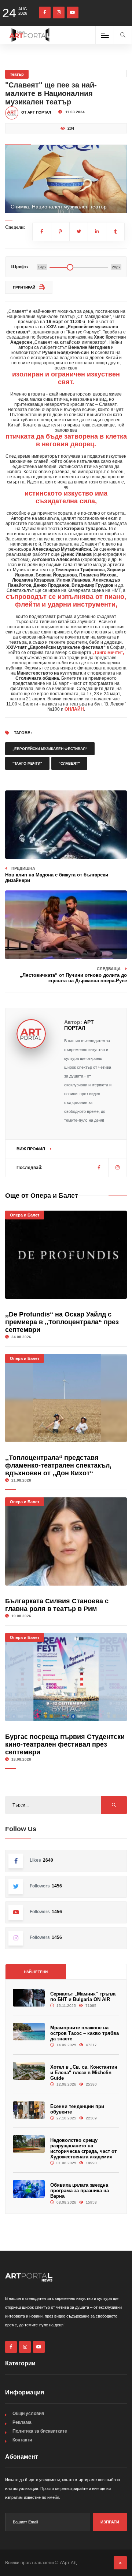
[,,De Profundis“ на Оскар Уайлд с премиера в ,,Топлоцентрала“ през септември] (66, 1255)
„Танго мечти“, (108, 653)
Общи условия (28, 2414)
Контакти (22, 2440)
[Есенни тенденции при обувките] (29, 2110)
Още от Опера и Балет (42, 1196)
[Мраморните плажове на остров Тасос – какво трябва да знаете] (29, 2032)
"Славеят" (69, 763)
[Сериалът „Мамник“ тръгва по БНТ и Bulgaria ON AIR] (29, 1998)
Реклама (22, 2422)
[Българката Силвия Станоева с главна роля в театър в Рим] (66, 1541)
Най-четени (36, 1972)
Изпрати (110, 2522)
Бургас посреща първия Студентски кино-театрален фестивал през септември (65, 1744)
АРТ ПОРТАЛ (79, 1025)
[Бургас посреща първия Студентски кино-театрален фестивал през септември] (66, 1677)
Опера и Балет (25, 1215)
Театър (17, 74)
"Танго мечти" (27, 763)
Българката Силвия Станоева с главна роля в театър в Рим (57, 1605)
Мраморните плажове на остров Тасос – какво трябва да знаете (85, 2033)
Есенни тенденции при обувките (77, 2109)
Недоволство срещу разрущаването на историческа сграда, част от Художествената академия (83, 2148)
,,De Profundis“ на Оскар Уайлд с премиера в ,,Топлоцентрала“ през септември (62, 1322)
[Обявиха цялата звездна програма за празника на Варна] (29, 2189)
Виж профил (31, 1149)
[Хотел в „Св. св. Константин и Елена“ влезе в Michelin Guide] (29, 2071)
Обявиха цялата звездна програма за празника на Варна (80, 2191)
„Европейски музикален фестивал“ (50, 749)
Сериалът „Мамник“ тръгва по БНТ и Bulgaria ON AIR (83, 1997)
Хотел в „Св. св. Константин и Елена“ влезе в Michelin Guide (84, 2073)
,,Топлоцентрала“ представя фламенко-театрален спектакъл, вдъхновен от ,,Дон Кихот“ (58, 1465)
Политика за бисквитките (40, 2431)
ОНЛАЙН (74, 709)
